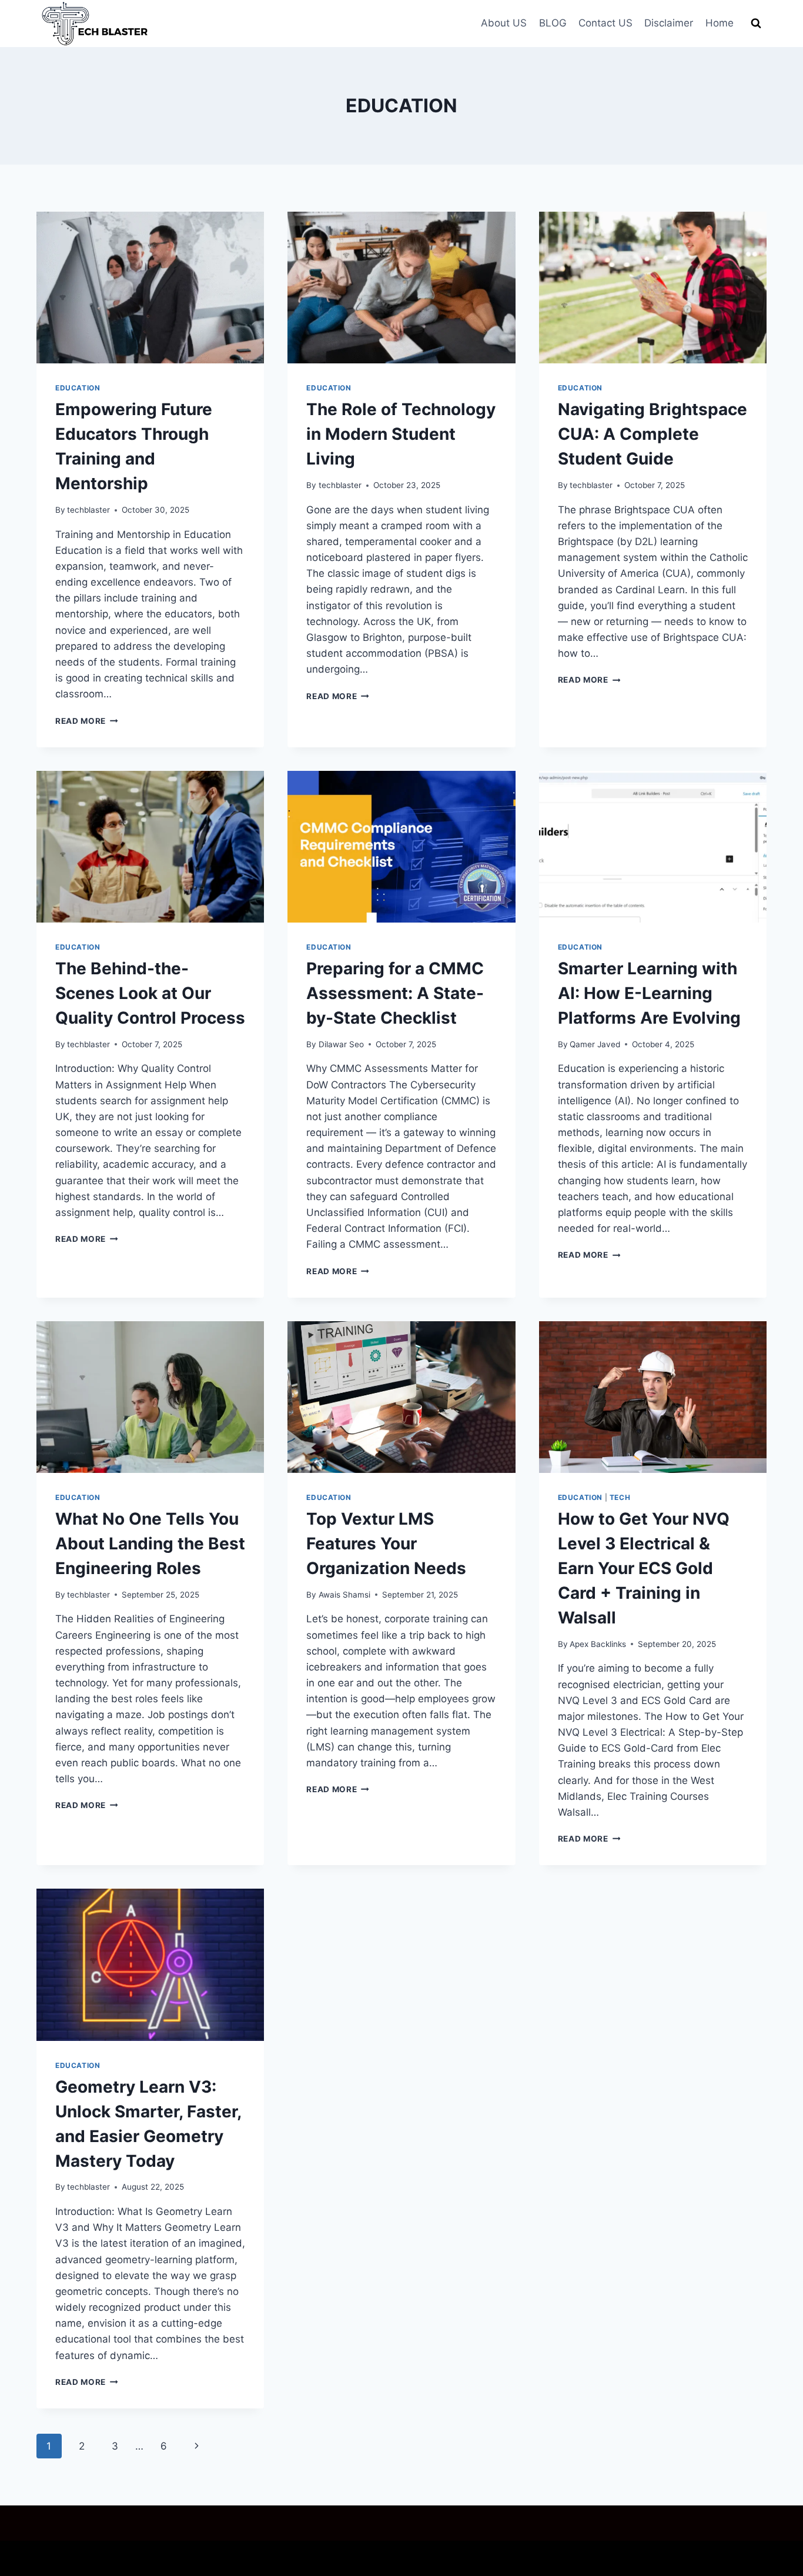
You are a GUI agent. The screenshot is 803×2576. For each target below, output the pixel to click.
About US (504, 23)
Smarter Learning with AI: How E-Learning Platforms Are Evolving (649, 993)
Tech (620, 1497)
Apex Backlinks (598, 1644)
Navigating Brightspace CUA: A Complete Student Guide (653, 434)
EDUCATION (78, 388)
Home (720, 23)
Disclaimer (669, 23)
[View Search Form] (756, 24)
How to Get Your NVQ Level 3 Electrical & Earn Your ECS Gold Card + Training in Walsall (644, 1568)
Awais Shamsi (344, 1595)
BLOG (553, 23)
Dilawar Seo (341, 1044)
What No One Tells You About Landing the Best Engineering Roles (150, 1543)
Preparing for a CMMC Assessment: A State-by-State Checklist (395, 993)
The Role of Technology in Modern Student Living (401, 434)
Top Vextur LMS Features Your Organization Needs (386, 1543)
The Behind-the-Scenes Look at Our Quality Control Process (150, 993)
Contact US (605, 23)
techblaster (88, 510)
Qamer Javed (595, 1044)
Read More (87, 721)
